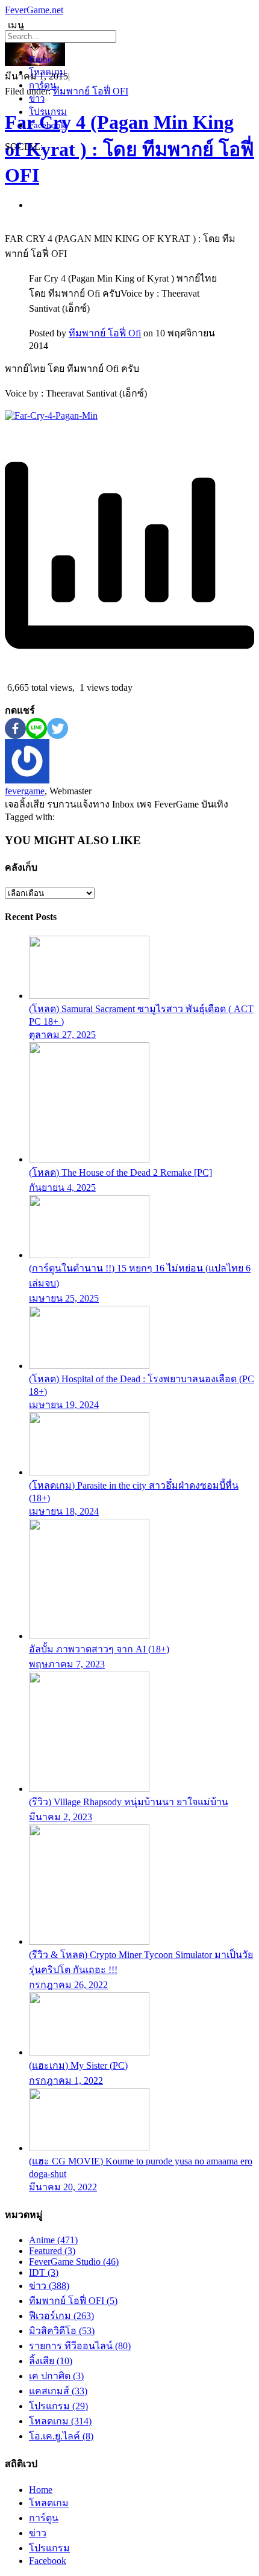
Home (40, 59)
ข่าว (37, 99)
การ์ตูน (42, 85)
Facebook (47, 125)
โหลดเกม (47, 72)
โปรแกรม (48, 112)
